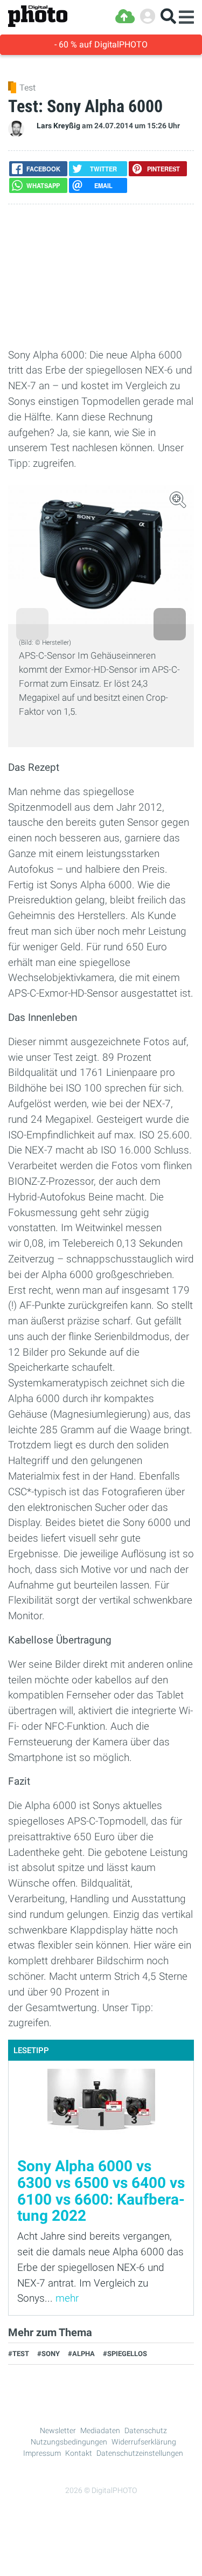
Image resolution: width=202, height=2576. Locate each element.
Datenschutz (146, 2430)
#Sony (48, 2354)
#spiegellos (125, 2354)
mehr (67, 2298)
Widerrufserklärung (144, 2442)
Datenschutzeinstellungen (140, 2453)
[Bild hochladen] (125, 16)
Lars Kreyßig (58, 126)
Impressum (42, 2453)
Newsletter (58, 2430)
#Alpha (81, 2354)
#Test (19, 2354)
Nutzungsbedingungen (69, 2442)
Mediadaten (100, 2430)
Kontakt (79, 2453)
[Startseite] (38, 16)
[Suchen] (168, 16)
